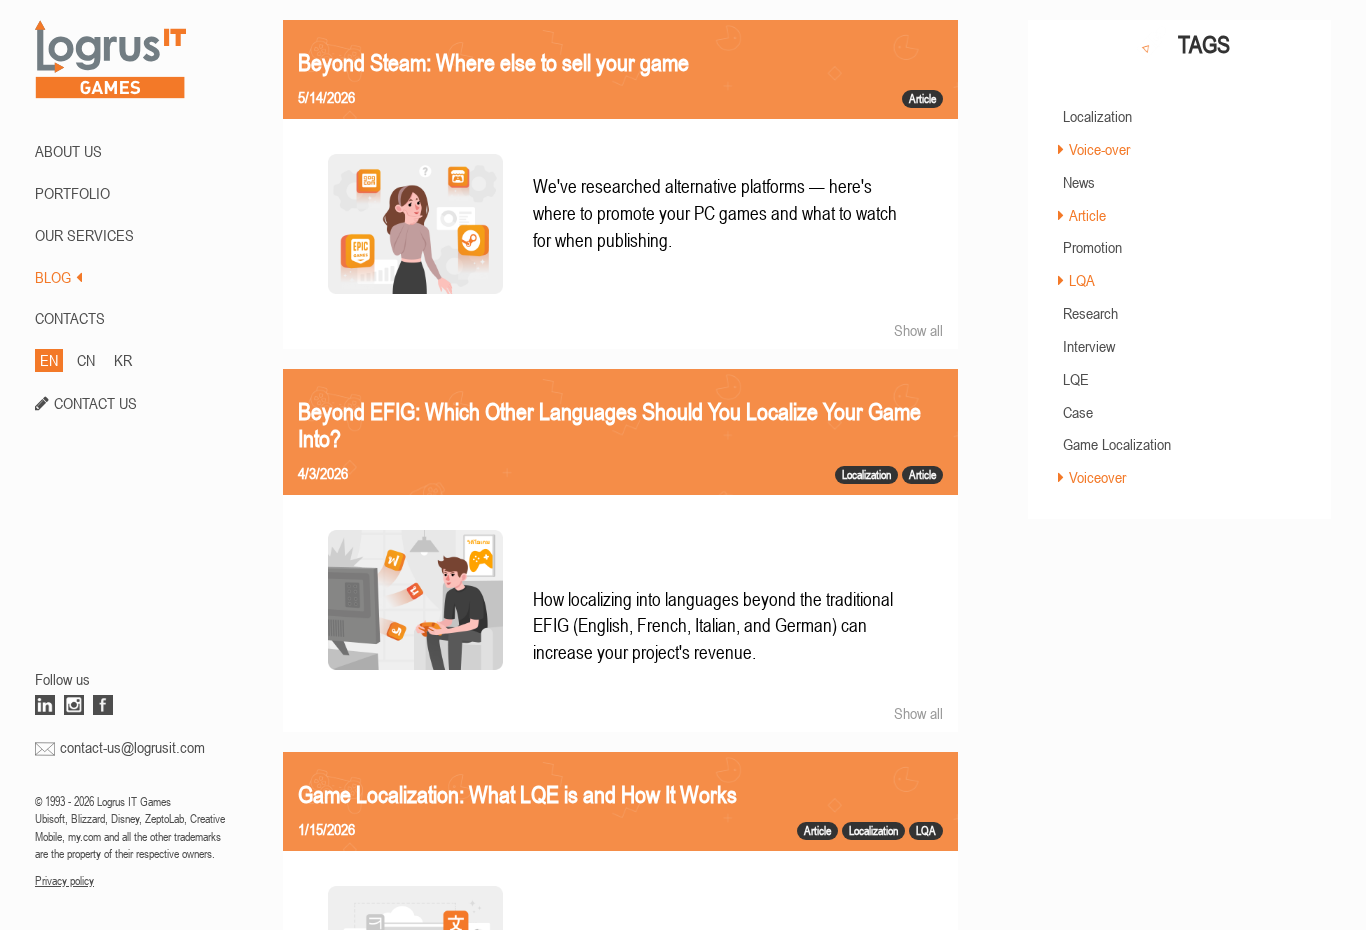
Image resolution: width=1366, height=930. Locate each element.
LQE (1076, 379)
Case (1078, 412)
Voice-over (1099, 149)
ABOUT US (68, 151)
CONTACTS (70, 318)
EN (49, 360)
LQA (1082, 280)
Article (1087, 215)
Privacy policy (64, 881)
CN (86, 360)
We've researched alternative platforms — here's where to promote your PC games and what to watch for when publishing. (715, 213)
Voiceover (1097, 477)
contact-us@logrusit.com (132, 747)
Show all (918, 330)
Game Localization (1117, 444)
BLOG (53, 277)
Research (1090, 313)
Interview (1089, 346)
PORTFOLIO (72, 193)
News (1079, 182)
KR (123, 360)
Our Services (84, 235)
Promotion (1092, 247)
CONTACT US (95, 403)
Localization (1097, 116)
